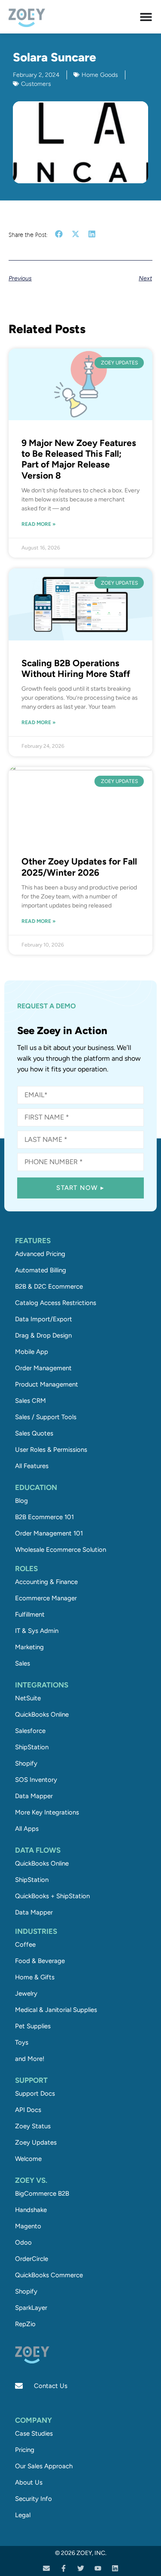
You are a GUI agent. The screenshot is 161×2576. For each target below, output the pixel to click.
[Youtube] (98, 2568)
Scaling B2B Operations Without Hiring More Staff (76, 668)
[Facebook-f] (64, 2568)
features (33, 1241)
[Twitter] (81, 2568)
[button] (59, 234)
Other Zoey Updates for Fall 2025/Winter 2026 (79, 867)
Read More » (39, 524)
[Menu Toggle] (146, 17)
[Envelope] (46, 2568)
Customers (36, 84)
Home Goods (100, 75)
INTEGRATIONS (42, 1685)
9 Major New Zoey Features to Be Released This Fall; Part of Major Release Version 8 (79, 459)
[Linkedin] (115, 2568)
